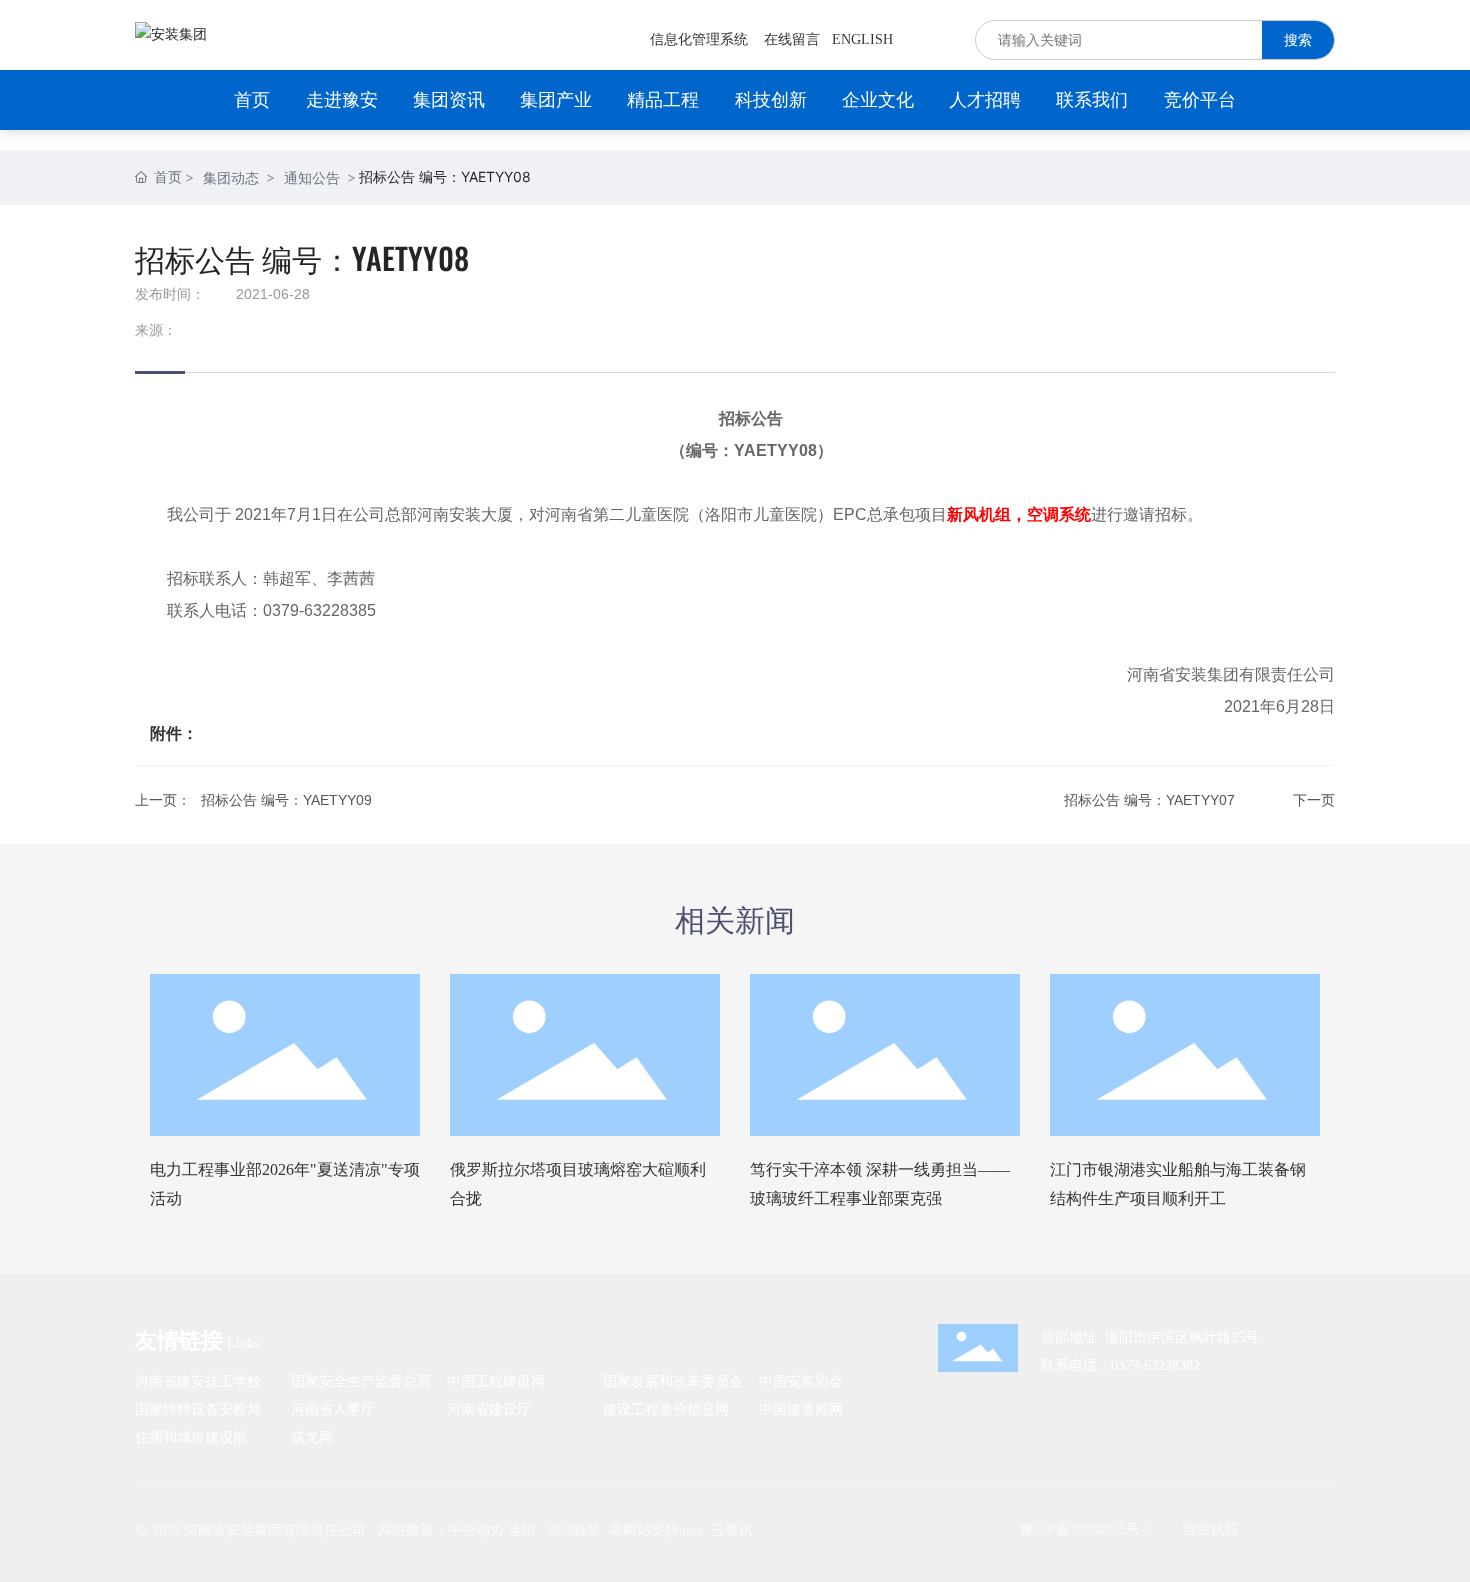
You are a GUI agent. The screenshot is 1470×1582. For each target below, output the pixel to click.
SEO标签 (574, 1529)
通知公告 (312, 177)
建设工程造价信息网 (666, 1408)
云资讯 (732, 1529)
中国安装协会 (801, 1380)
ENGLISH (862, 39)
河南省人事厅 (333, 1408)
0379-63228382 (1155, 1365)
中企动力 (476, 1529)
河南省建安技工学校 (198, 1380)
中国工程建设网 (496, 1380)
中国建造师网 (801, 1408)
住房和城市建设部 (191, 1436)
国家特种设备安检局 (198, 1408)
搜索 (1298, 39)
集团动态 (231, 177)
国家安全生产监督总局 (361, 1380)
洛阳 (522, 1529)
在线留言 (792, 39)
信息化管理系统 (699, 39)
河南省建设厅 (489, 1408)
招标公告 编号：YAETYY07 (1149, 800)
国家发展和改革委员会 (673, 1380)
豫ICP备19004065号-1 (1086, 1528)
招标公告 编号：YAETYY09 (286, 800)
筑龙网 (312, 1436)
